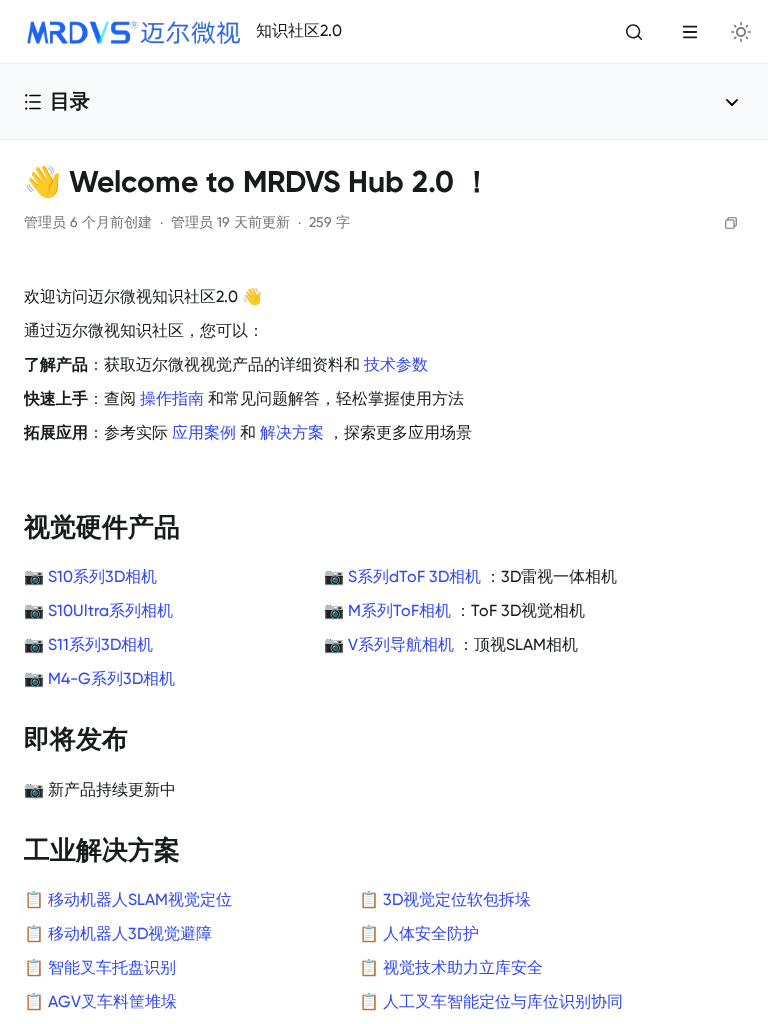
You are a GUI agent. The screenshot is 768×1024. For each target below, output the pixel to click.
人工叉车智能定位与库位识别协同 (503, 1002)
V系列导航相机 (401, 645)
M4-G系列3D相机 (111, 679)
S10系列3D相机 (102, 577)
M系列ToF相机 (399, 611)
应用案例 (204, 433)
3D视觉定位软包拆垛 (457, 900)
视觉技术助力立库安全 (463, 968)
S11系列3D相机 (100, 645)
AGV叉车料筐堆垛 (112, 1002)
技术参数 (396, 365)
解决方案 (292, 433)
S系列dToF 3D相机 (414, 577)
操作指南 (172, 399)
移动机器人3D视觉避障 (130, 934)
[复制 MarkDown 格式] (731, 223)
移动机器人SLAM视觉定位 (140, 900)
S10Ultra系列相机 (110, 611)
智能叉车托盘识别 (112, 968)
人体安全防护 (431, 934)
